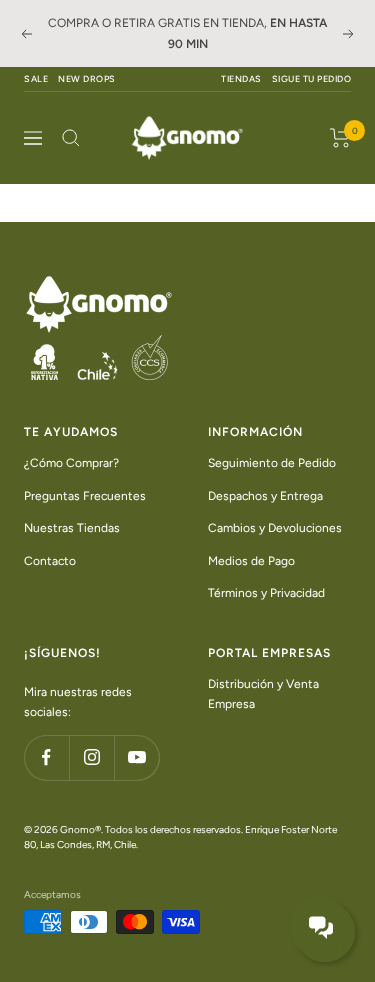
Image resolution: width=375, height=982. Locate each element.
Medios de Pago (251, 561)
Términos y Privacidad (266, 593)
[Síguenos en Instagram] (91, 757)
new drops (87, 78)
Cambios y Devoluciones (275, 528)
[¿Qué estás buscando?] (71, 138)
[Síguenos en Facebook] (46, 757)
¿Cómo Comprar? (71, 463)
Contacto (50, 561)
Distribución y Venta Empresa (263, 694)
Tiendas (241, 78)
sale (36, 78)
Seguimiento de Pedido (272, 463)
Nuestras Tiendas (72, 528)
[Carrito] (340, 138)
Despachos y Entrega (265, 496)
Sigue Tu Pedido (312, 78)
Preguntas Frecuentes (85, 496)
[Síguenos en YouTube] (136, 757)
